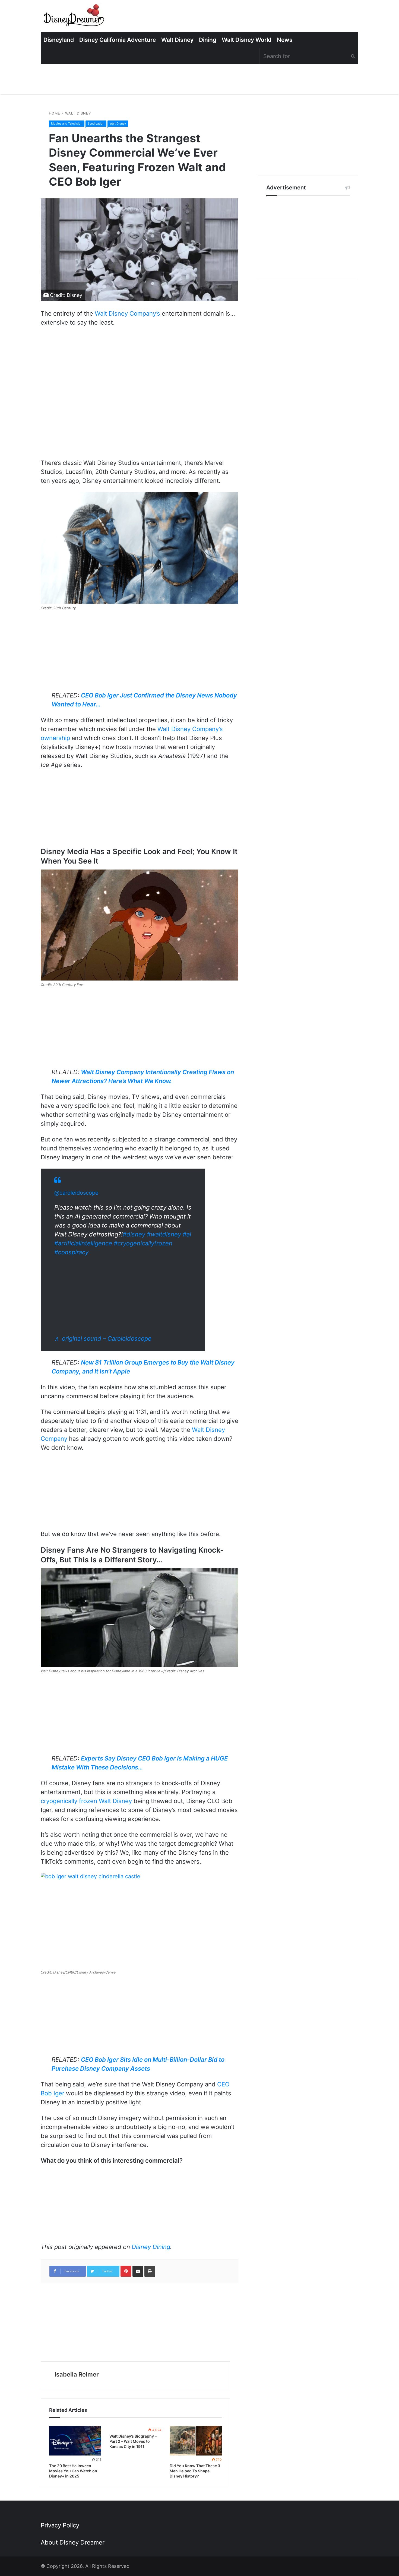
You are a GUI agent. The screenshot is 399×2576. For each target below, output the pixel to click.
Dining (208, 40)
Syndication (96, 123)
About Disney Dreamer (73, 2542)
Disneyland (59, 40)
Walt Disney (177, 40)
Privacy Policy (60, 2525)
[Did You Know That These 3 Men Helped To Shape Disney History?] (196, 2441)
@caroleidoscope (76, 1193)
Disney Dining (151, 2247)
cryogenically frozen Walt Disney (86, 1801)
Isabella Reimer (77, 2374)
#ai (187, 1234)
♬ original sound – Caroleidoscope (103, 1338)
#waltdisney (164, 1234)
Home (55, 113)
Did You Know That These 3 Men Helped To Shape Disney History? (195, 2471)
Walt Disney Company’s (127, 313)
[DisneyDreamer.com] (75, 17)
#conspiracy (71, 1252)
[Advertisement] (308, 238)
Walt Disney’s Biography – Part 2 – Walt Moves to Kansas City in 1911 (133, 2441)
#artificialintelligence (83, 1243)
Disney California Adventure (118, 40)
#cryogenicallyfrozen (143, 1243)
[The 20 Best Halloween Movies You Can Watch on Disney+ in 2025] (75, 2441)
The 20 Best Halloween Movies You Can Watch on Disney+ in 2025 (73, 2471)
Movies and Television (67, 123)
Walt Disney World (247, 40)
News (285, 40)
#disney (134, 1234)
